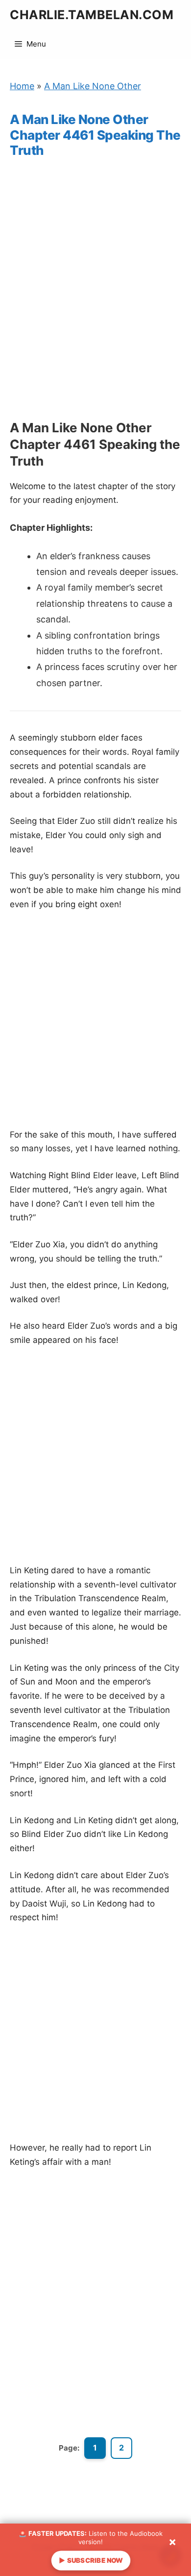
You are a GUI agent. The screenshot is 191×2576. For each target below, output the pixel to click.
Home (22, 86)
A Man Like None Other (93, 86)
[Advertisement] (95, 298)
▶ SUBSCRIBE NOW (90, 2560)
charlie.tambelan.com (92, 15)
